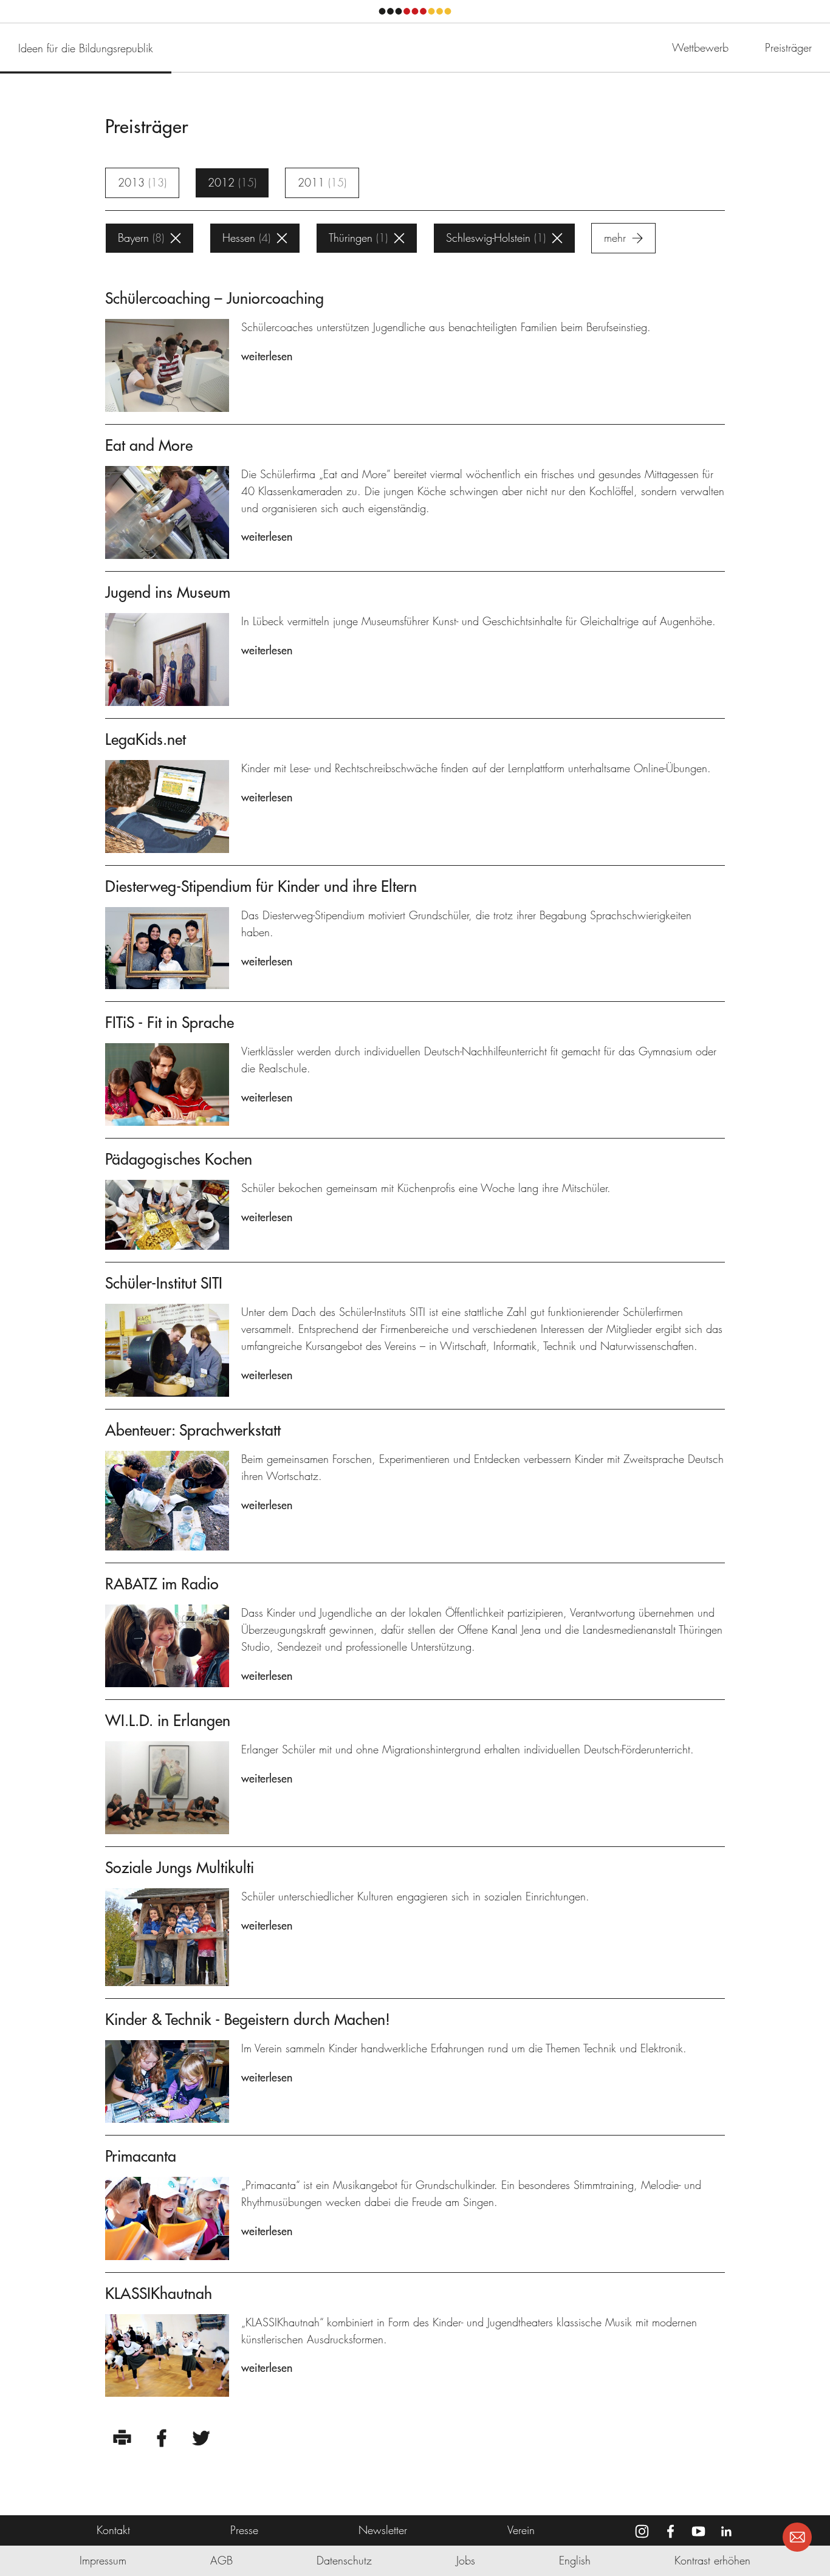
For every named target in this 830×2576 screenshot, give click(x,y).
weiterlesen (267, 356)
